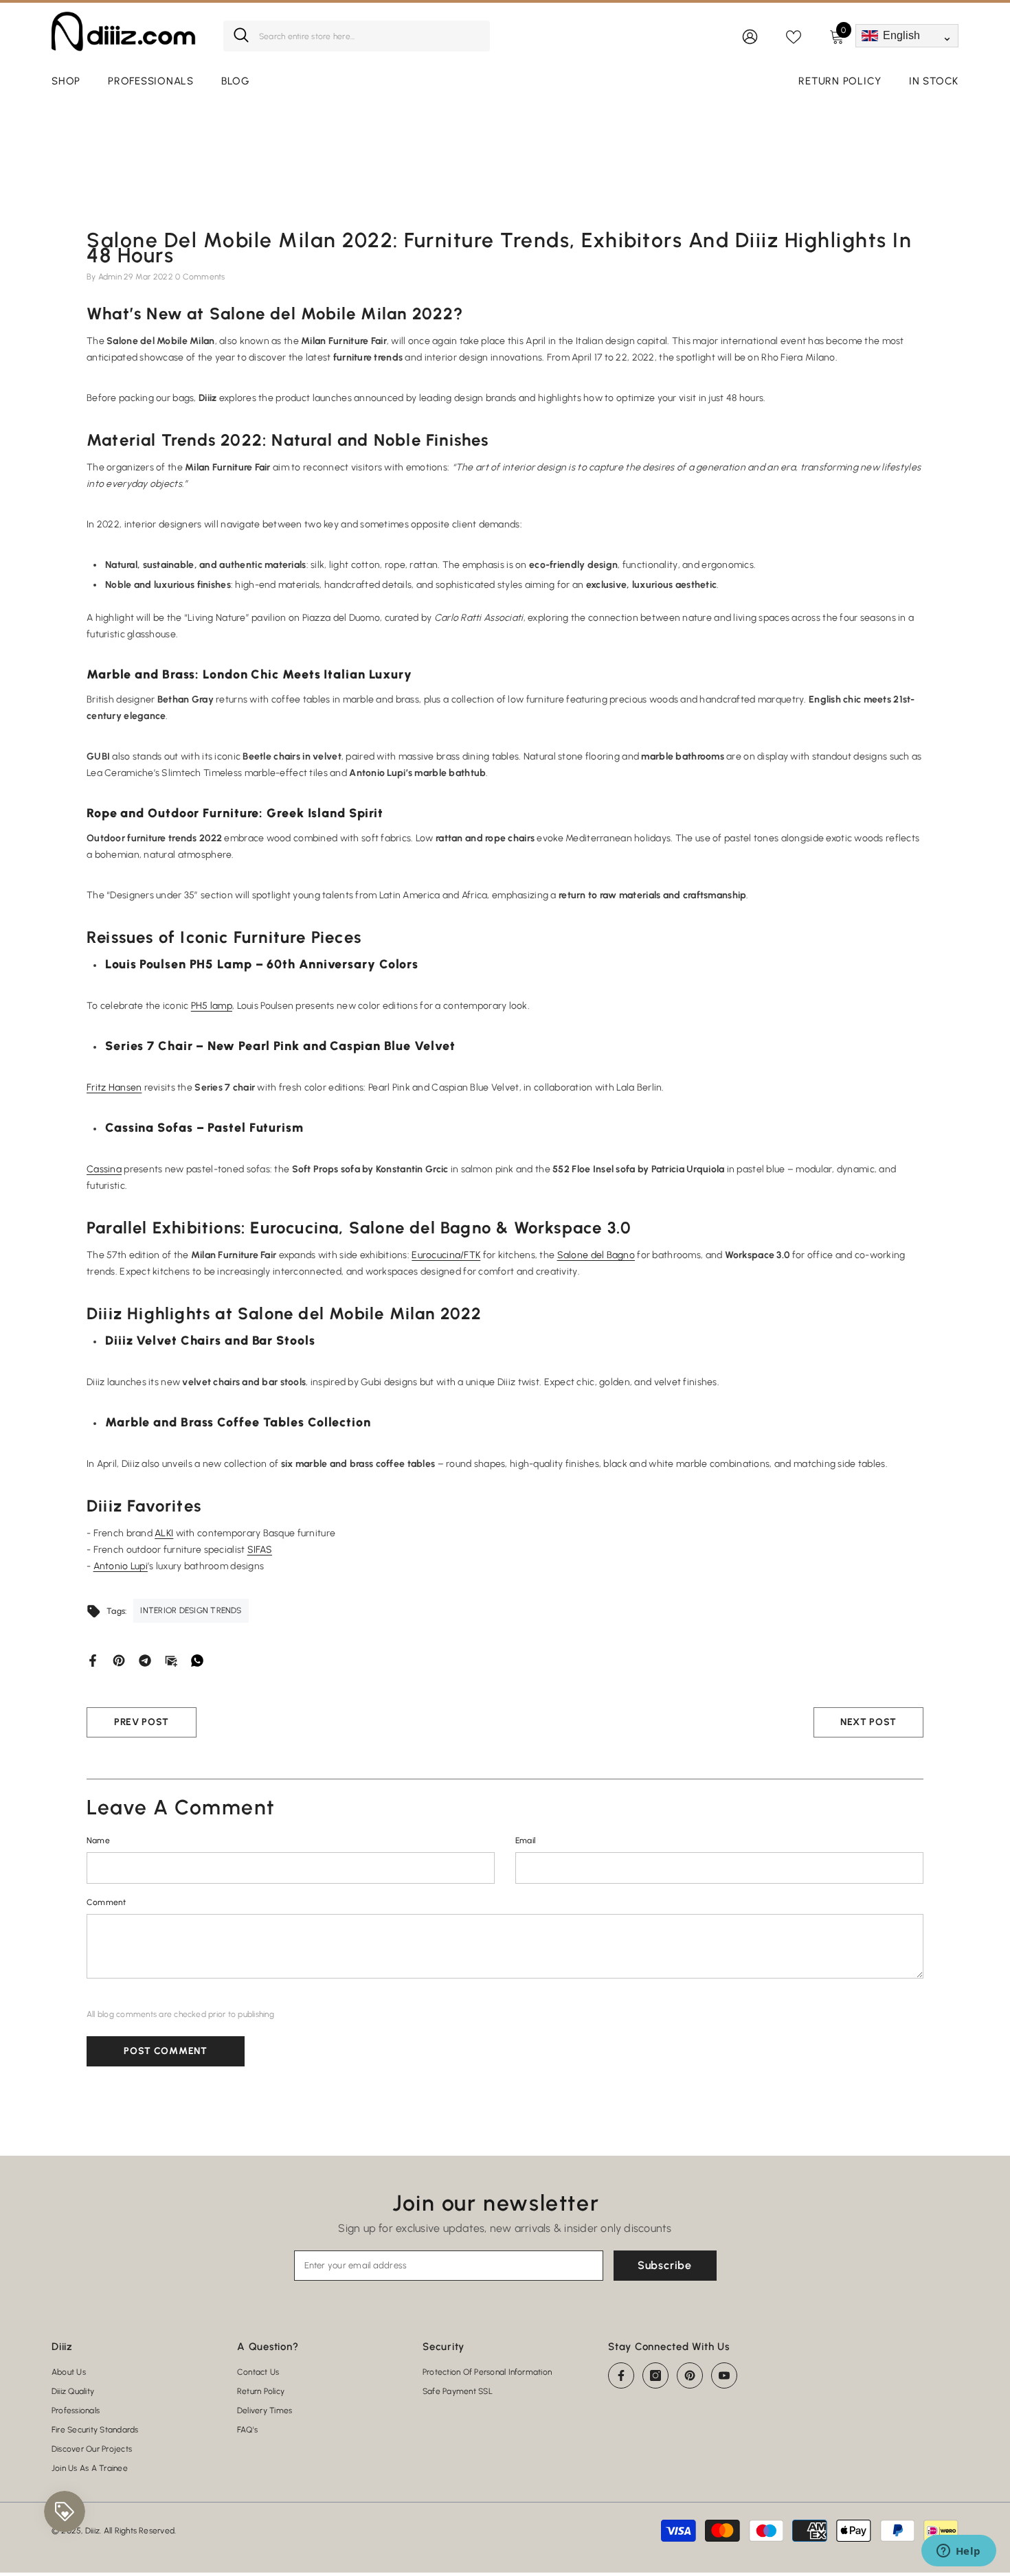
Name (98, 1840)
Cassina (104, 1169)
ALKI (164, 1533)
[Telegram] (145, 1660)
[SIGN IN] (750, 36)
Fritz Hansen (114, 1087)
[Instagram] (655, 2375)
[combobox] (369, 36)
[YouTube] (724, 2375)
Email (525, 1840)
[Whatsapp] (197, 1660)
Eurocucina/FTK (446, 1255)
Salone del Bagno (596, 1255)
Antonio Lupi (121, 1566)
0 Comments (200, 277)
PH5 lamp (212, 1006)
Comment (106, 1902)
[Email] (171, 1660)
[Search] (357, 36)
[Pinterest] (119, 1660)
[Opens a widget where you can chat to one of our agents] (958, 2552)
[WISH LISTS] (794, 36)
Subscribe (665, 2265)
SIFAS (260, 1550)
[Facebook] (93, 1660)
